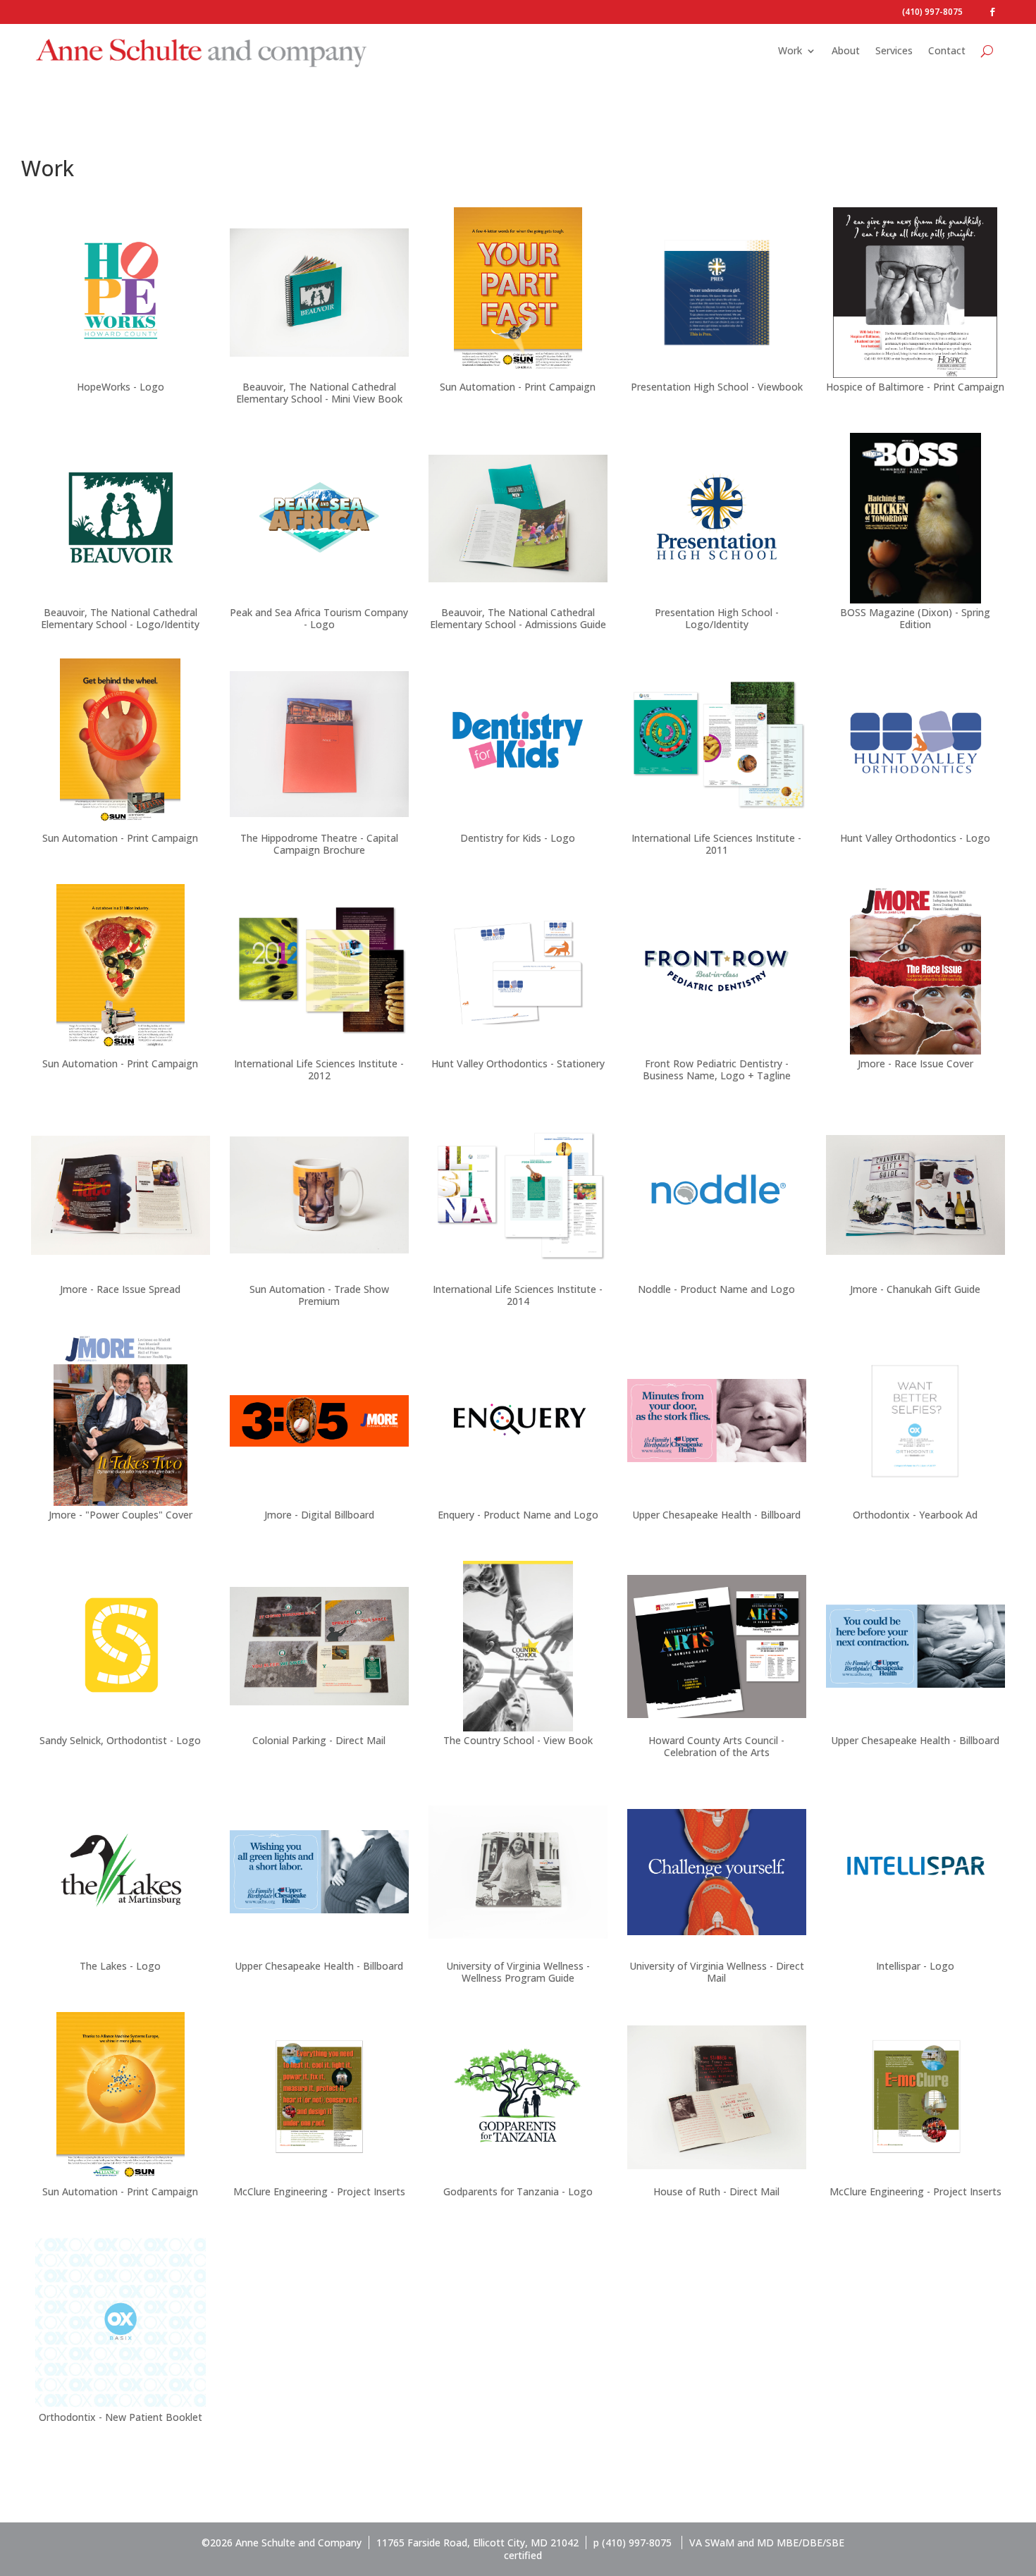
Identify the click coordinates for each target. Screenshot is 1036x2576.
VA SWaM (712, 2543)
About (846, 50)
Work (790, 50)
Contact (947, 50)
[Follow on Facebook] (992, 12)
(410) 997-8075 (932, 12)
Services (894, 50)
